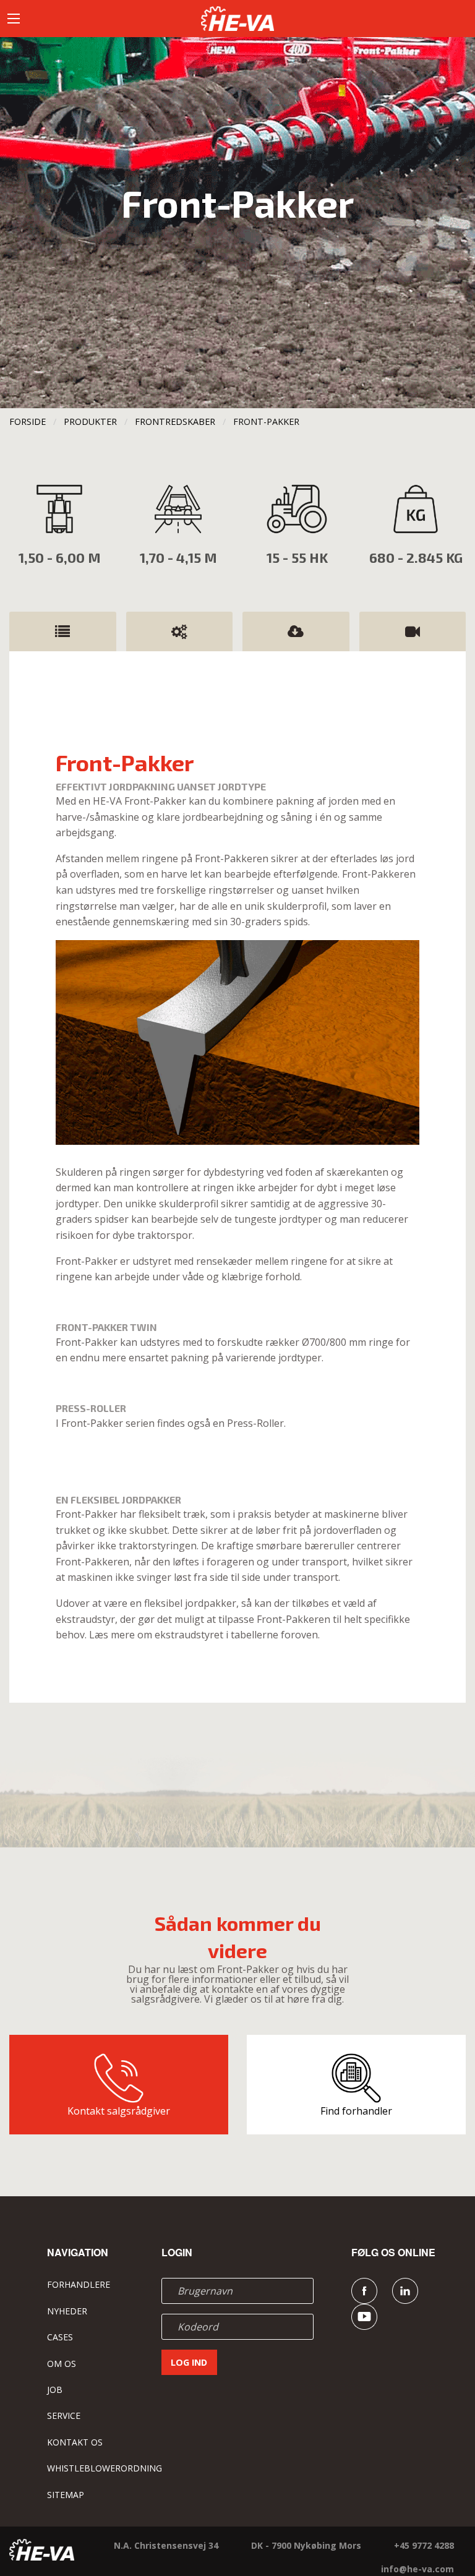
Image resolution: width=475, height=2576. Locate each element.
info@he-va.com (417, 2569)
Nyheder (67, 2311)
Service (64, 2416)
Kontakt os (75, 2442)
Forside (28, 421)
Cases (60, 2337)
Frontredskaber (175, 421)
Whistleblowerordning (105, 2468)
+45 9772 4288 (424, 2545)
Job (55, 2390)
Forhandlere (79, 2284)
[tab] (63, 631)
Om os (62, 2364)
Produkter (90, 421)
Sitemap (66, 2495)
